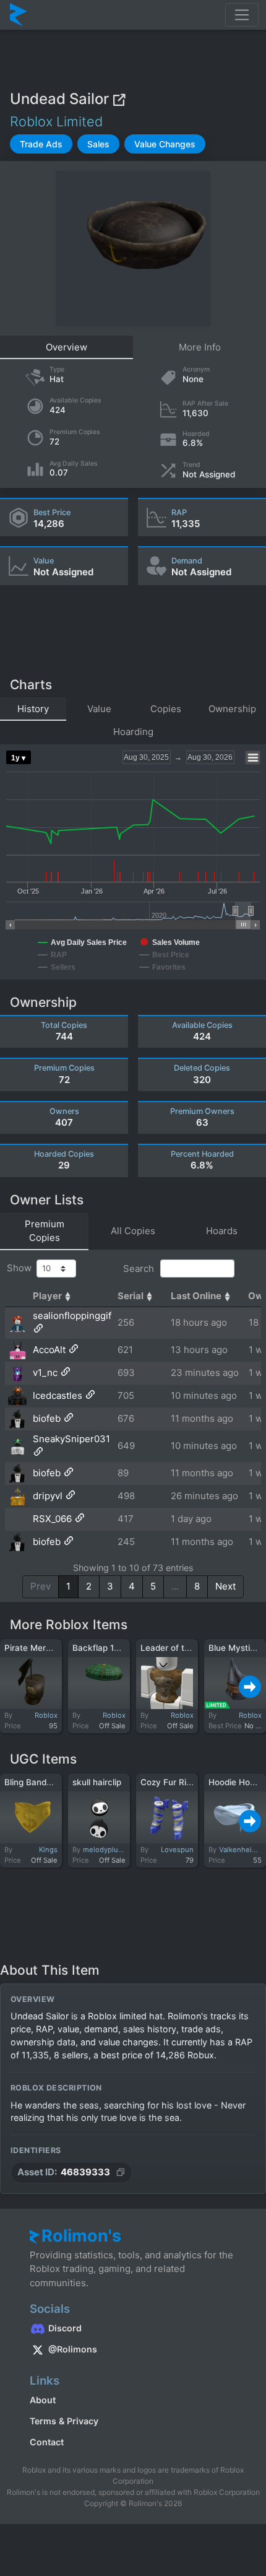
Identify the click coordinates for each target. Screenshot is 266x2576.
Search (140, 1268)
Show (22, 1268)
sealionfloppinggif (72, 1316)
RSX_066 (52, 1519)
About (43, 2400)
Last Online (196, 1296)
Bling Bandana (33, 1782)
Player (47, 1296)
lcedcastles (58, 1395)
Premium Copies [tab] (45, 1231)
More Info (200, 347)
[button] (41, 144)
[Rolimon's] (19, 15)
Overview (66, 347)
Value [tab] (99, 709)
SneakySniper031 (71, 1439)
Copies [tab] (166, 709)
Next (225, 1586)
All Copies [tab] (133, 1231)
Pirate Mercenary (39, 1648)
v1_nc (45, 1373)
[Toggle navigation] (242, 15)
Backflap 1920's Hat (113, 1648)
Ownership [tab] (232, 709)
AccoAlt (49, 1350)
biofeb (47, 1418)
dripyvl (48, 1496)
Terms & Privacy (64, 2421)
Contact (47, 2442)
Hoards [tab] (222, 1231)
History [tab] (33, 709)
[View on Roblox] (119, 99)
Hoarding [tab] (133, 732)
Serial (131, 1296)
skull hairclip (97, 1782)
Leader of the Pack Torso (191, 1648)
